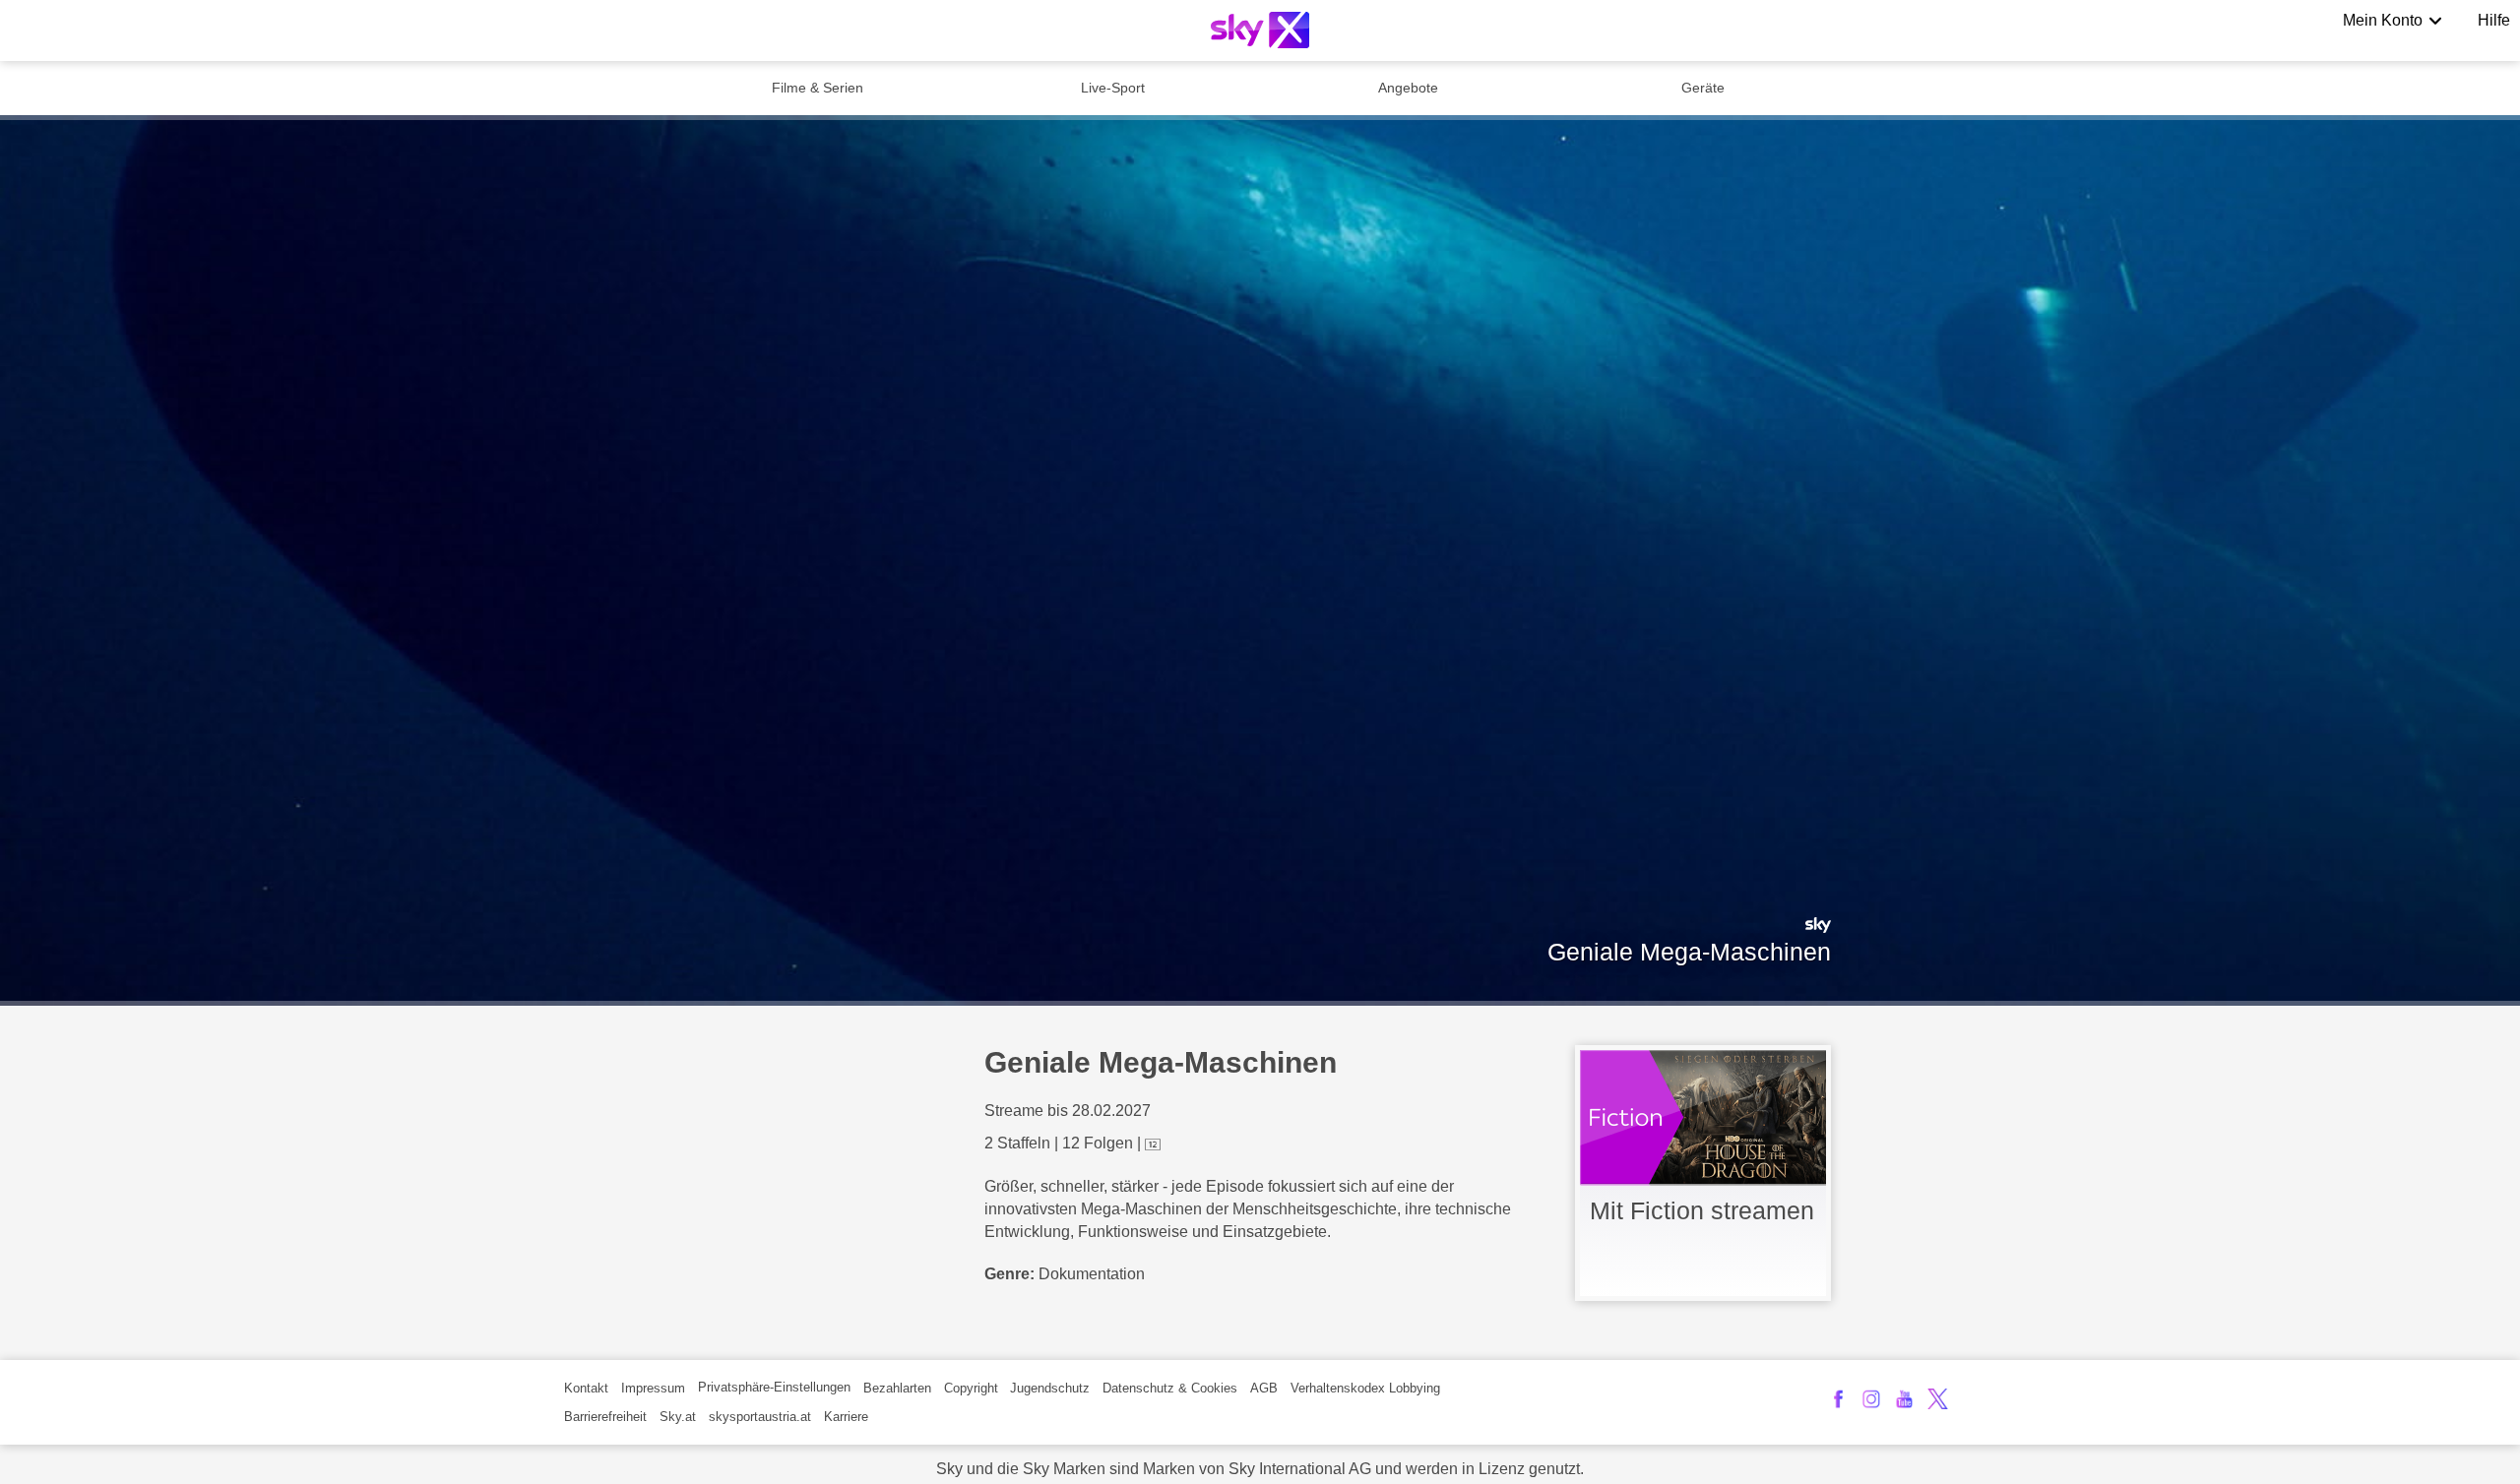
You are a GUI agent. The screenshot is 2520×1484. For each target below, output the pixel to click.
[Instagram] (1872, 1399)
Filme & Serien (818, 88)
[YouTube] (1904, 1399)
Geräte (1703, 88)
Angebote (1408, 88)
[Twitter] (1938, 1399)
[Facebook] (1838, 1399)
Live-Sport (1113, 88)
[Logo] (1260, 30)
